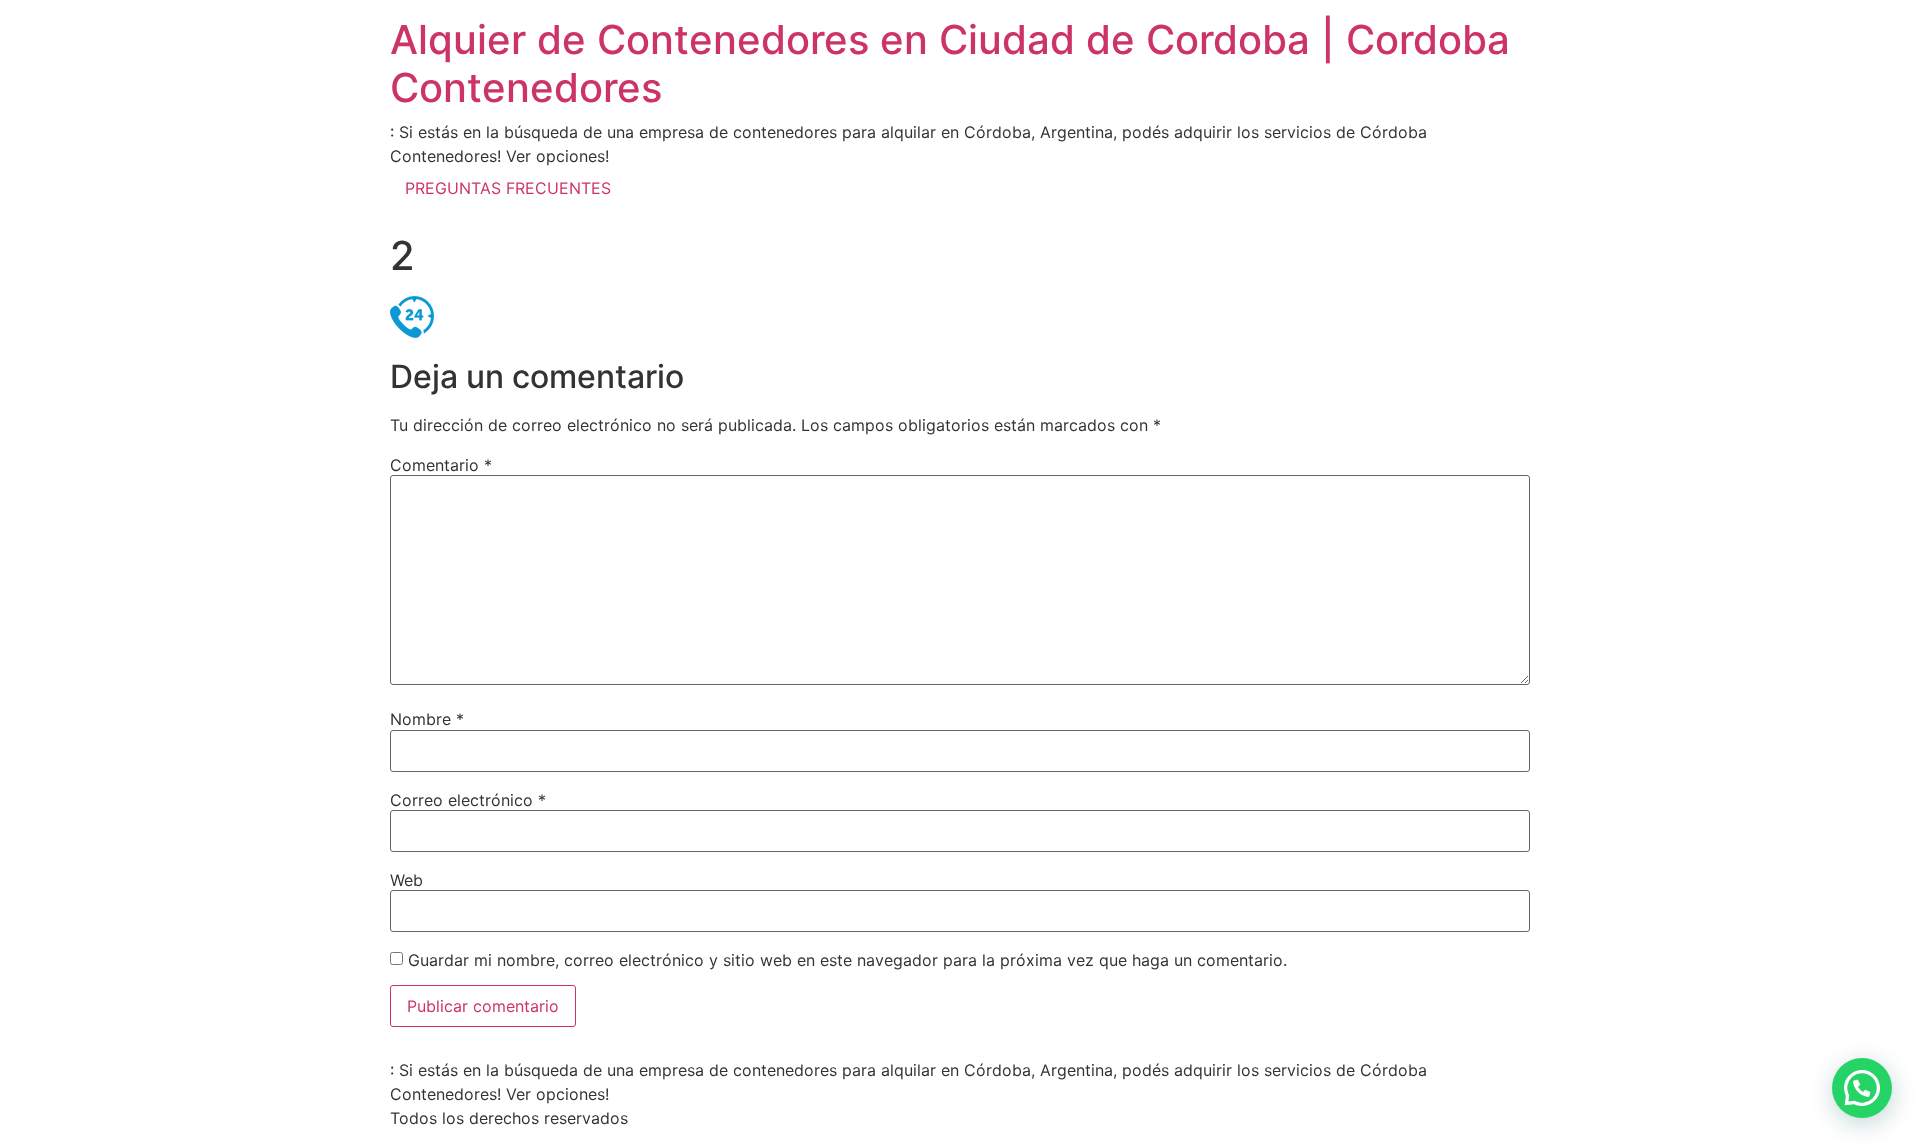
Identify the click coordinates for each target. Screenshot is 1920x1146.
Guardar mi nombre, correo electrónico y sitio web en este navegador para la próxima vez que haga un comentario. (847, 960)
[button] (1862, 1088)
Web (406, 880)
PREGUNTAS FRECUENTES (508, 188)
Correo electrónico (468, 800)
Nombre (427, 719)
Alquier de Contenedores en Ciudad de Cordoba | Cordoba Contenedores (950, 63)
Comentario (441, 465)
